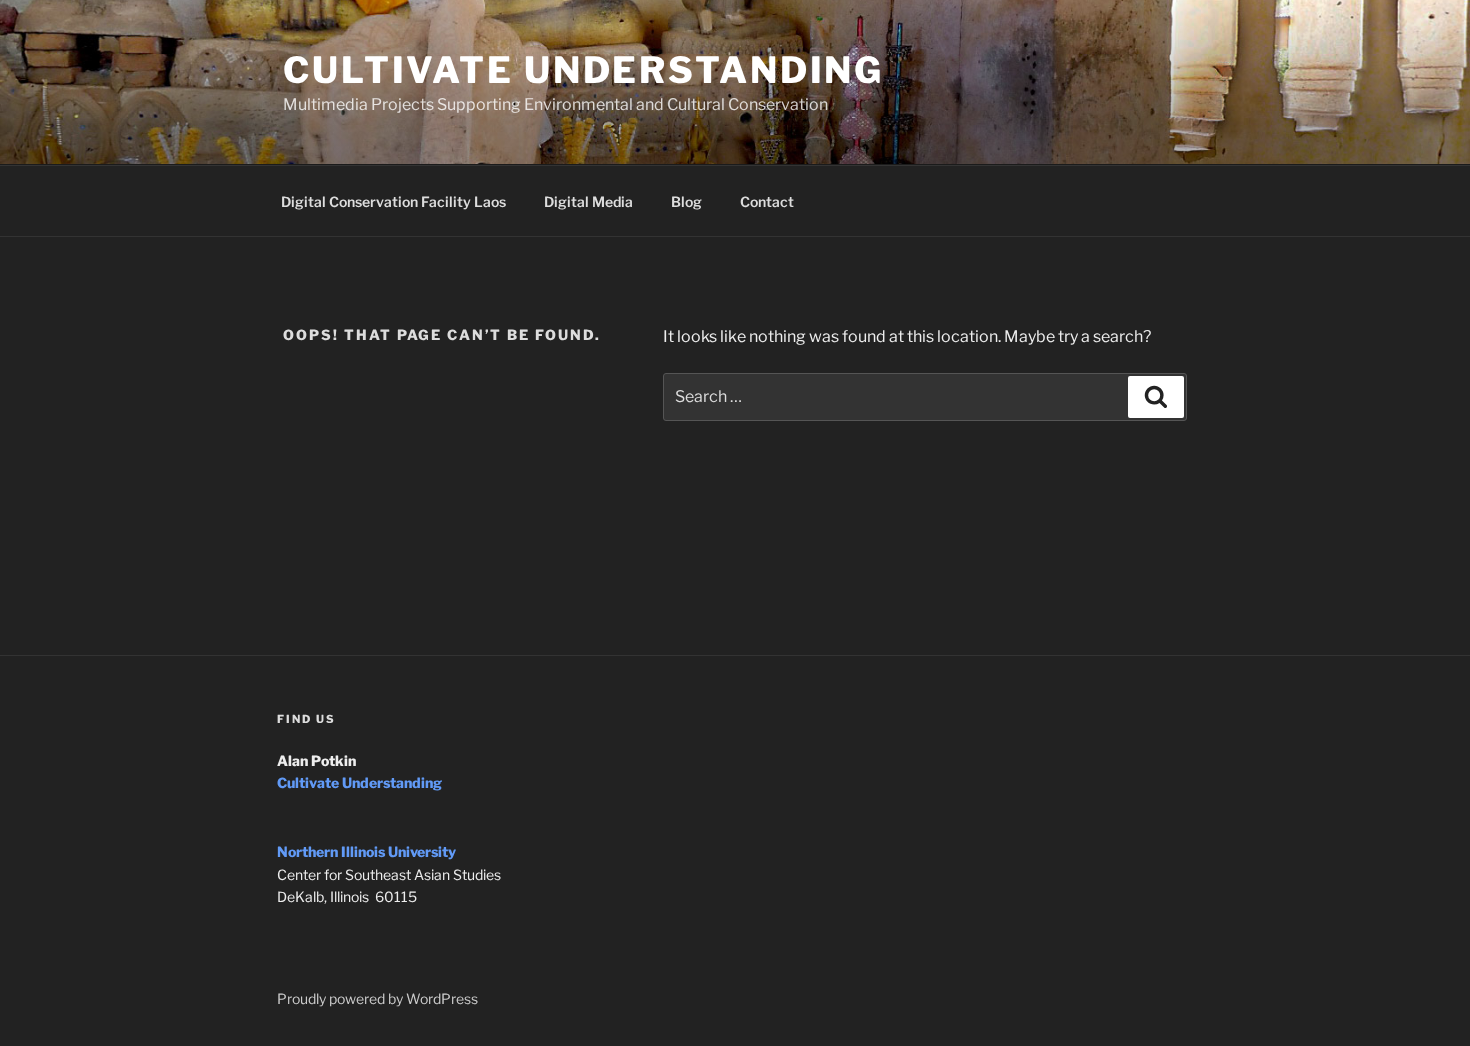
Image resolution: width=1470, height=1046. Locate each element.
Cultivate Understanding (583, 70)
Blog (686, 201)
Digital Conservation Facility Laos (393, 201)
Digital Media (588, 201)
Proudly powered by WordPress (377, 998)
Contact (767, 201)
